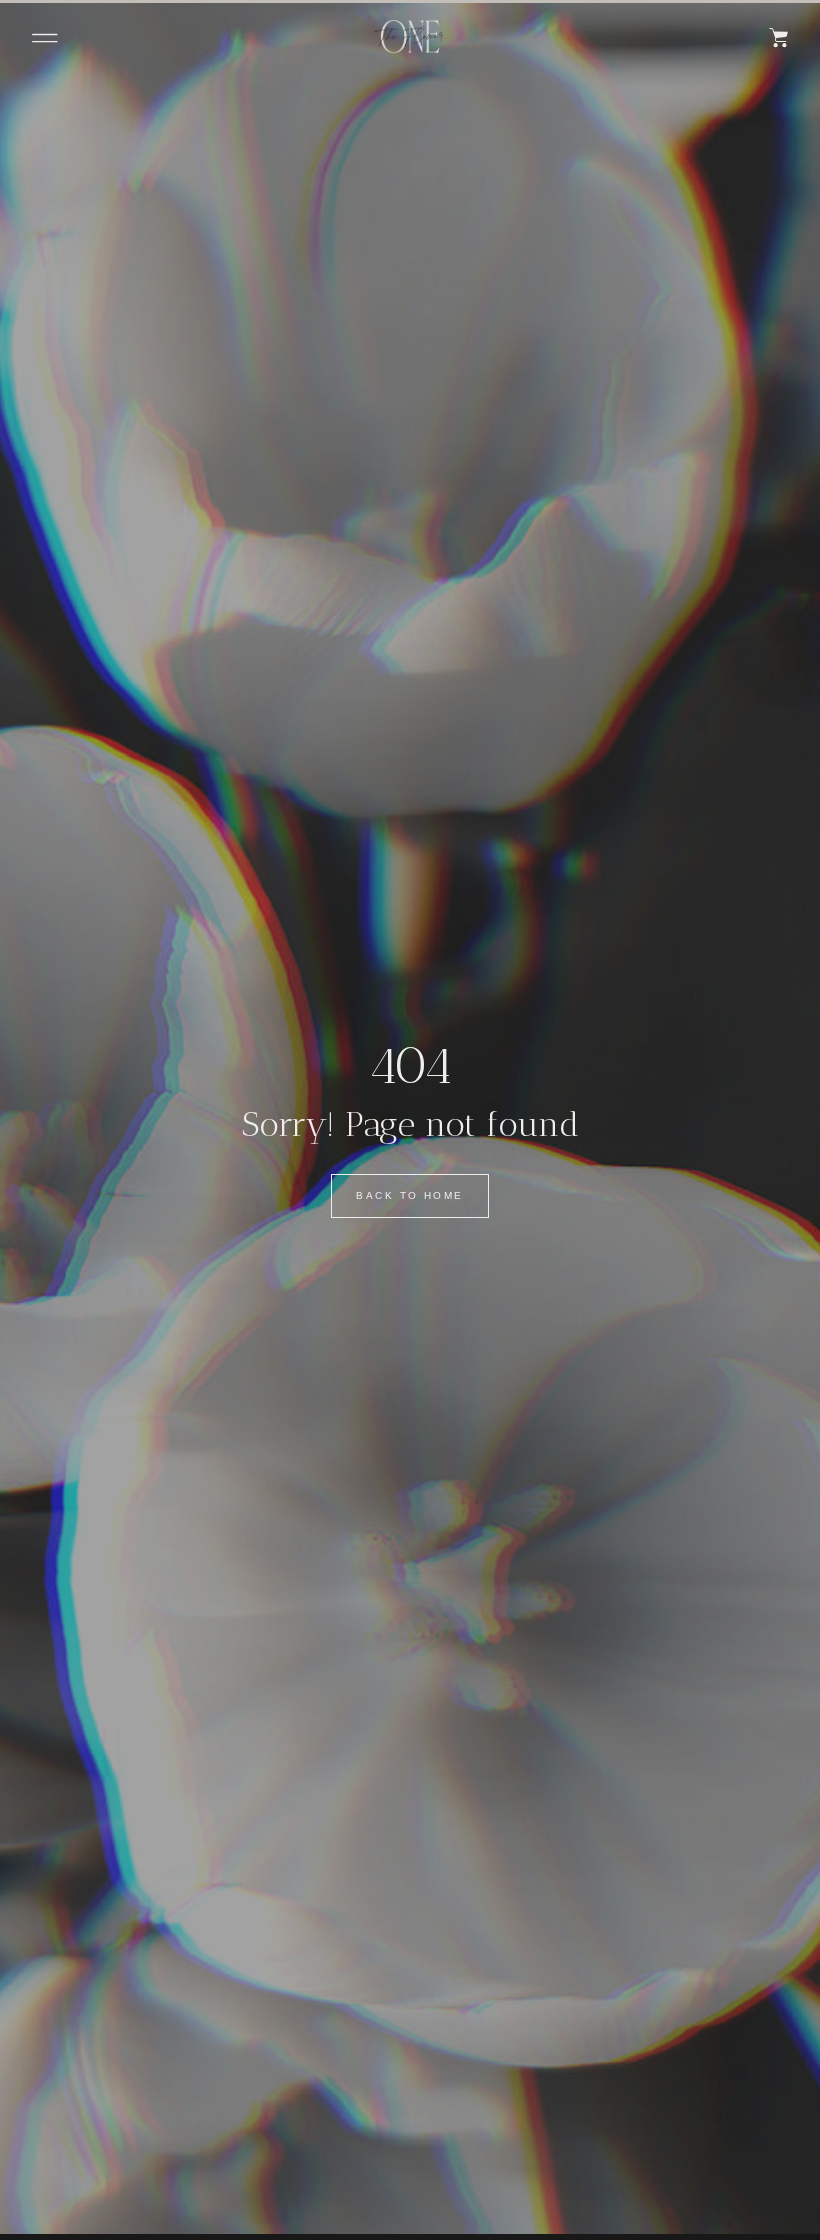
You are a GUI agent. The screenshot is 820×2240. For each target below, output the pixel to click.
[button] (45, 38)
